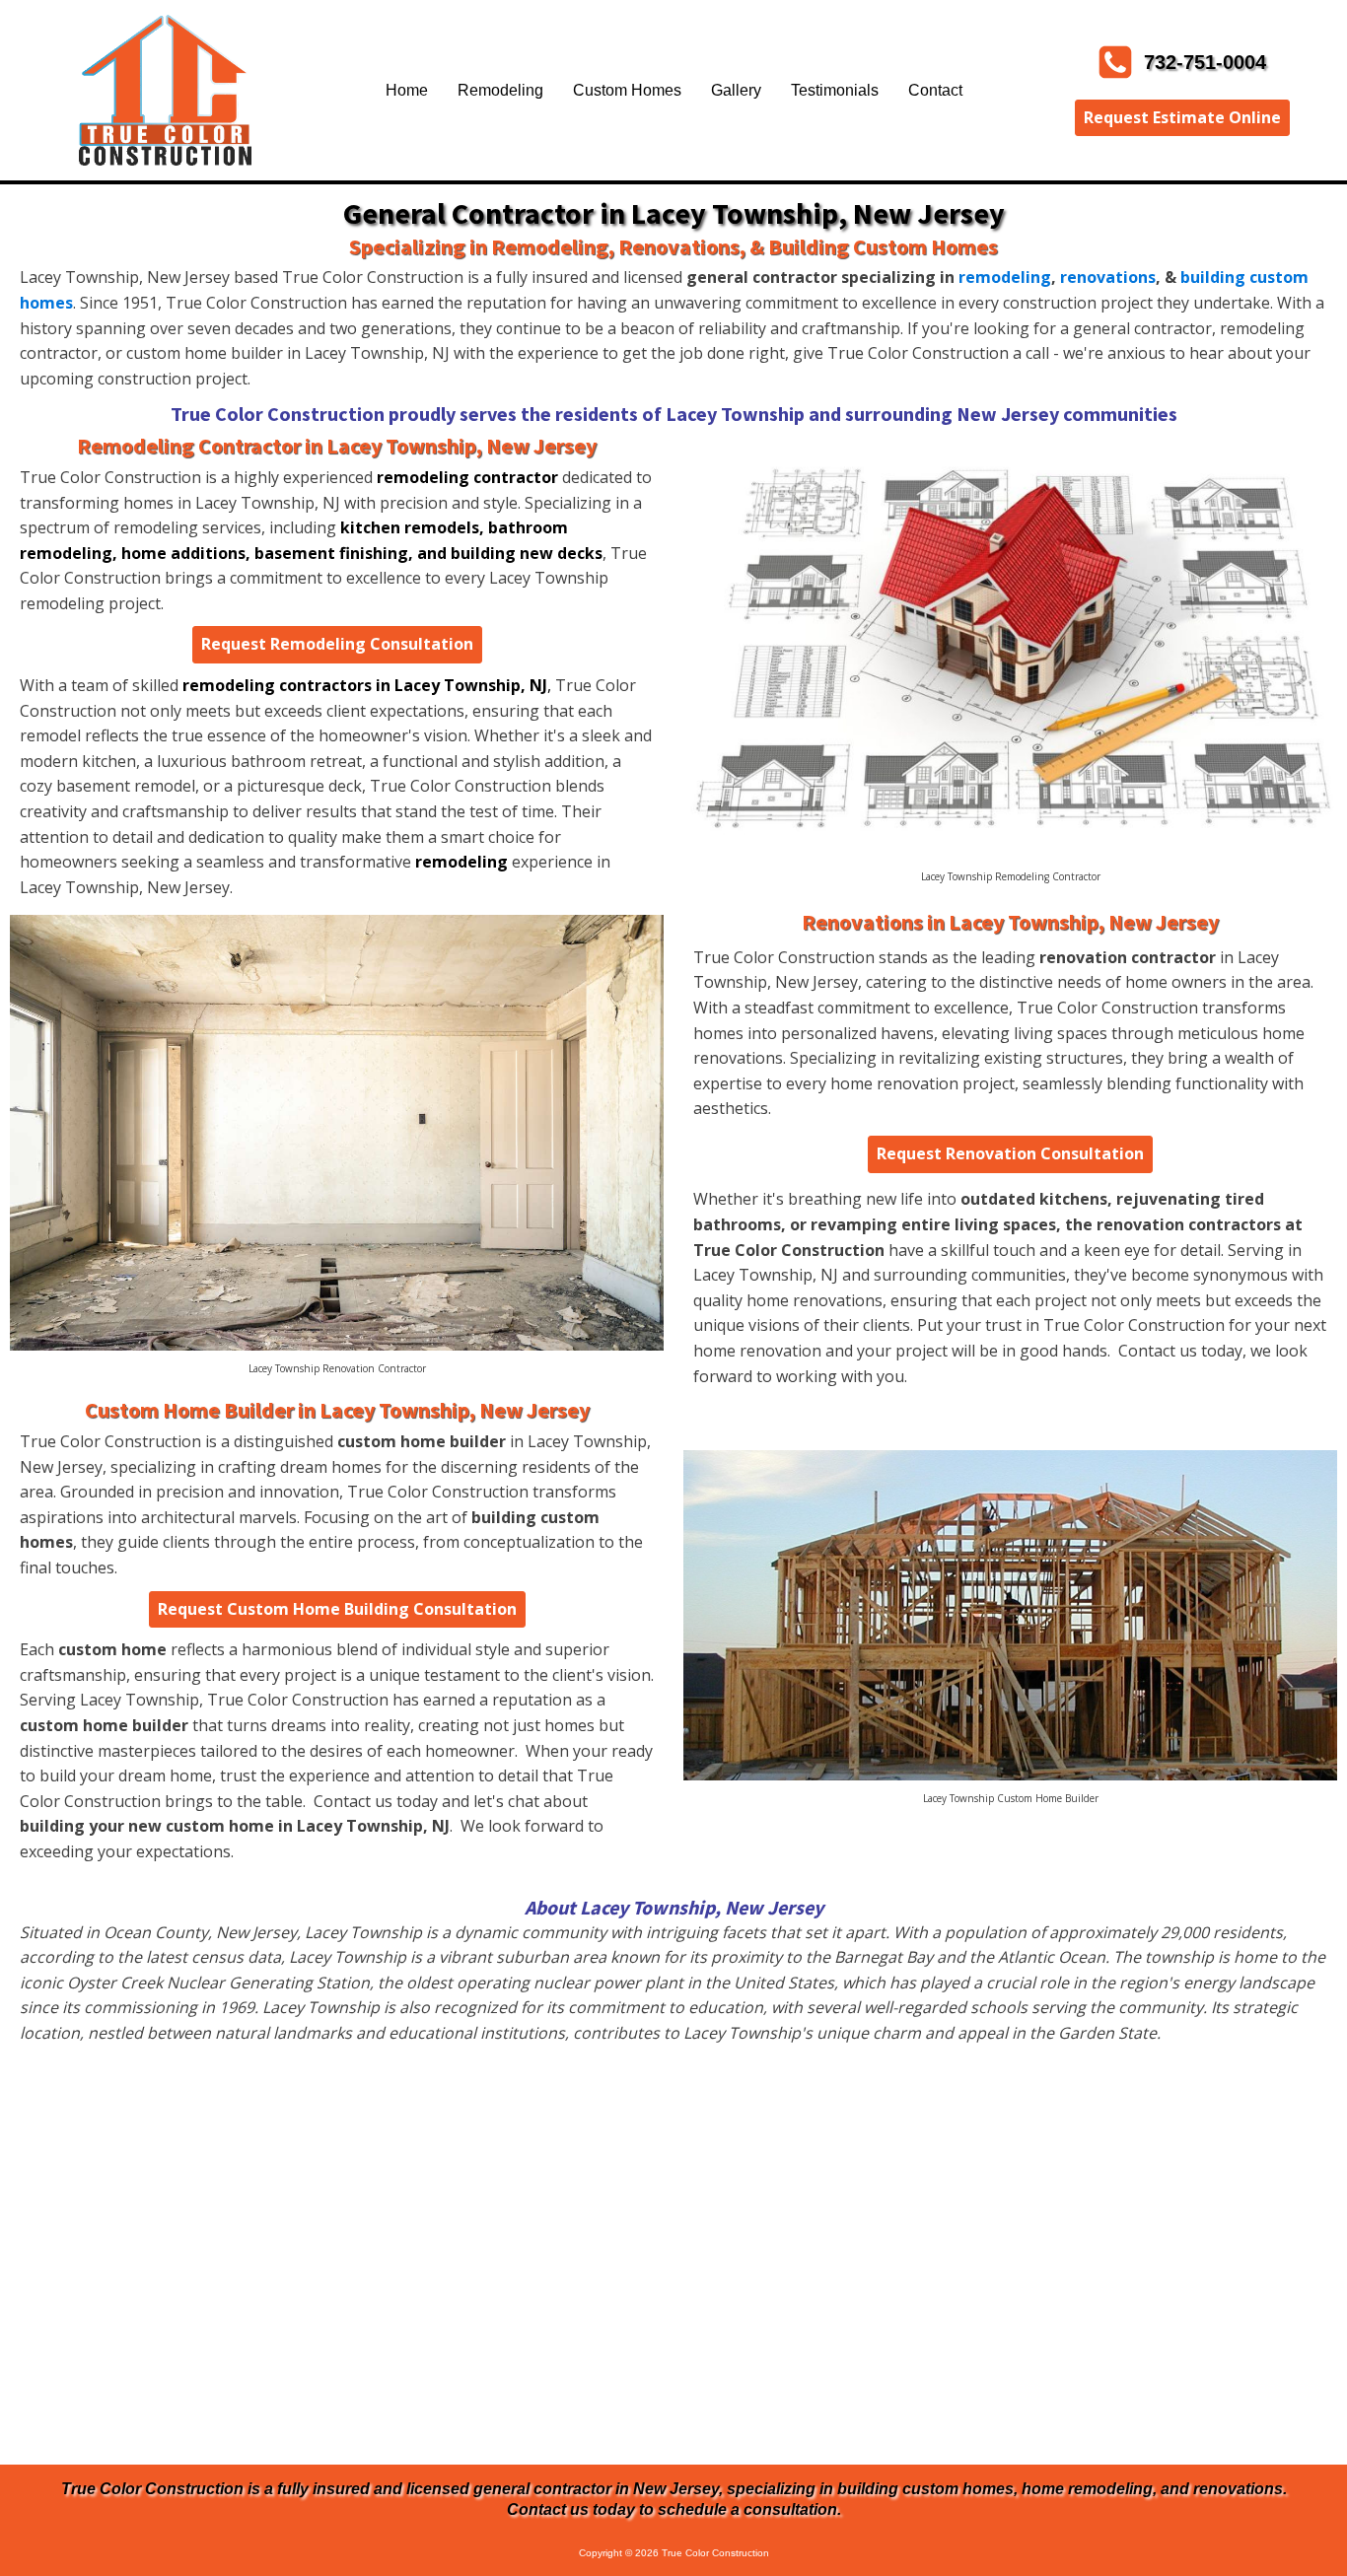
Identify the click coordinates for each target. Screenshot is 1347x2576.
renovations (1108, 277)
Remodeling (500, 90)
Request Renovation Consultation (1010, 1153)
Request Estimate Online (1182, 117)
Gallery (736, 90)
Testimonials (835, 90)
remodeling (1005, 277)
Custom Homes (627, 90)
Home (407, 90)
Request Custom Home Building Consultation (337, 1609)
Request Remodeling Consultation (337, 644)
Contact (935, 90)
